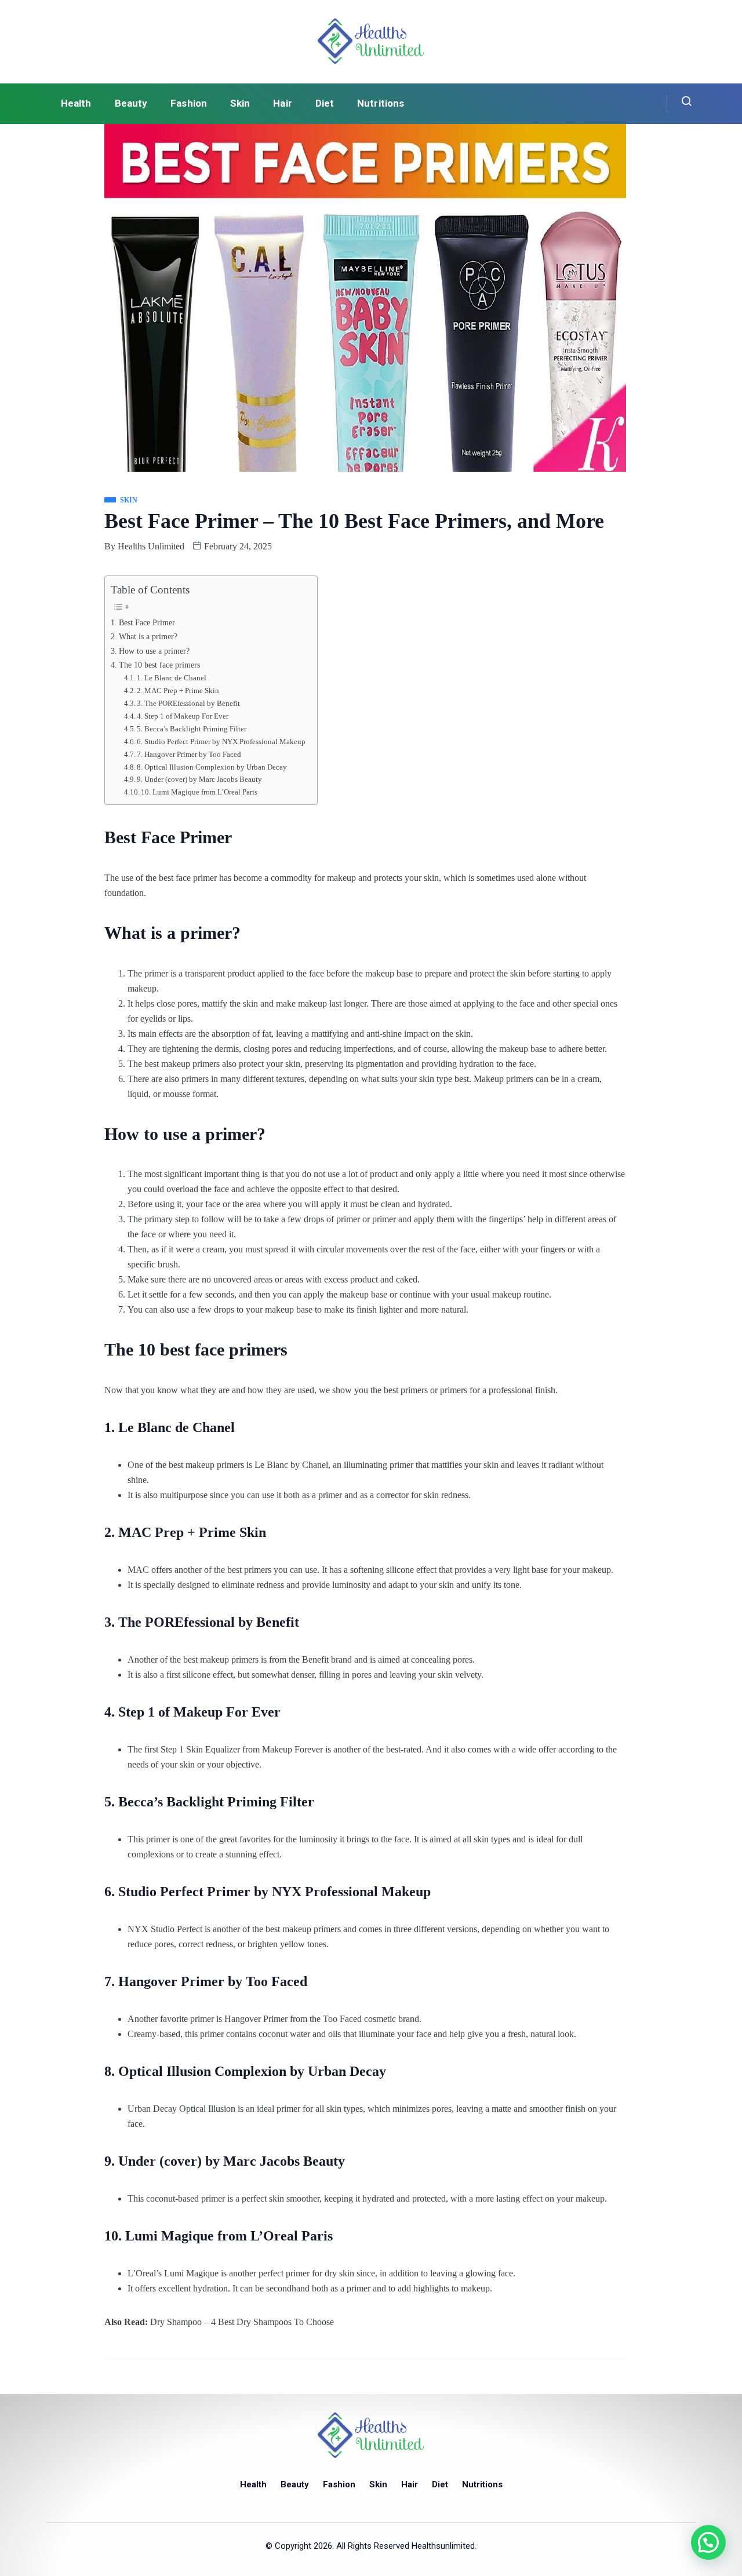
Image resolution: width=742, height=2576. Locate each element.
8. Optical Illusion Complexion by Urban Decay (212, 767)
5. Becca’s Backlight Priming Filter (192, 729)
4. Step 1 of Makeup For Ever (183, 716)
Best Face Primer (147, 622)
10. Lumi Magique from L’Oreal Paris (199, 792)
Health (76, 103)
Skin (240, 103)
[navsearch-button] (680, 104)
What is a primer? (148, 636)
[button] (708, 2542)
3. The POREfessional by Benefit (188, 703)
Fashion (189, 103)
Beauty (131, 103)
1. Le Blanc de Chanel (172, 678)
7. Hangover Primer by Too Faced (189, 754)
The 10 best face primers (159, 665)
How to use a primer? (154, 651)
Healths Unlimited (151, 546)
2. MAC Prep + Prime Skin (178, 691)
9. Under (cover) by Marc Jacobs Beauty (199, 779)
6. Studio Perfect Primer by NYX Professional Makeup (221, 742)
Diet (325, 103)
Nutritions (381, 103)
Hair (282, 103)
